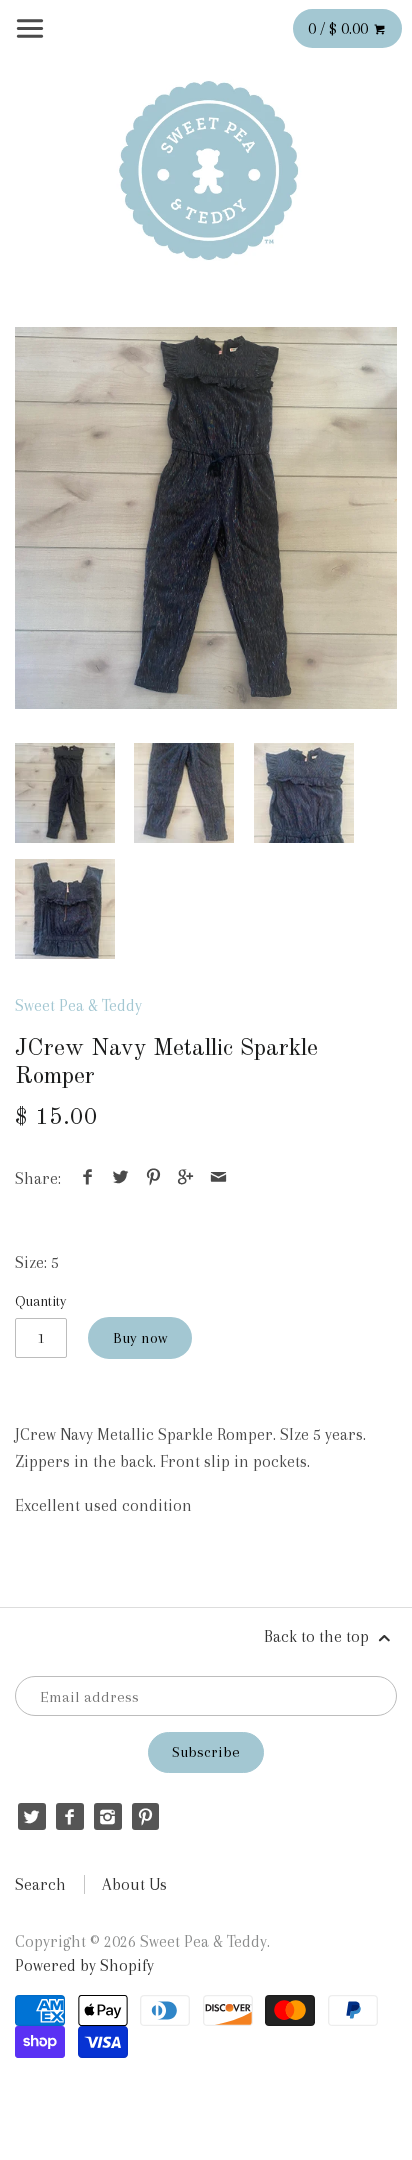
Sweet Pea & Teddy (78, 1005)
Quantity (40, 1301)
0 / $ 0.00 (340, 28)
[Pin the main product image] (153, 1178)
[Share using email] (218, 1178)
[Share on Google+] (186, 1178)
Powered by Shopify (84, 1965)
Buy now (140, 1338)
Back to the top (318, 1636)
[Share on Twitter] (121, 1178)
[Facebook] (69, 1816)
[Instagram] (107, 1816)
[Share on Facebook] (88, 1178)
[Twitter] (31, 1816)
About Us (134, 1884)
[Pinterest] (145, 1816)
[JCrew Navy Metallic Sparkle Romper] (206, 518)
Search (40, 1884)
